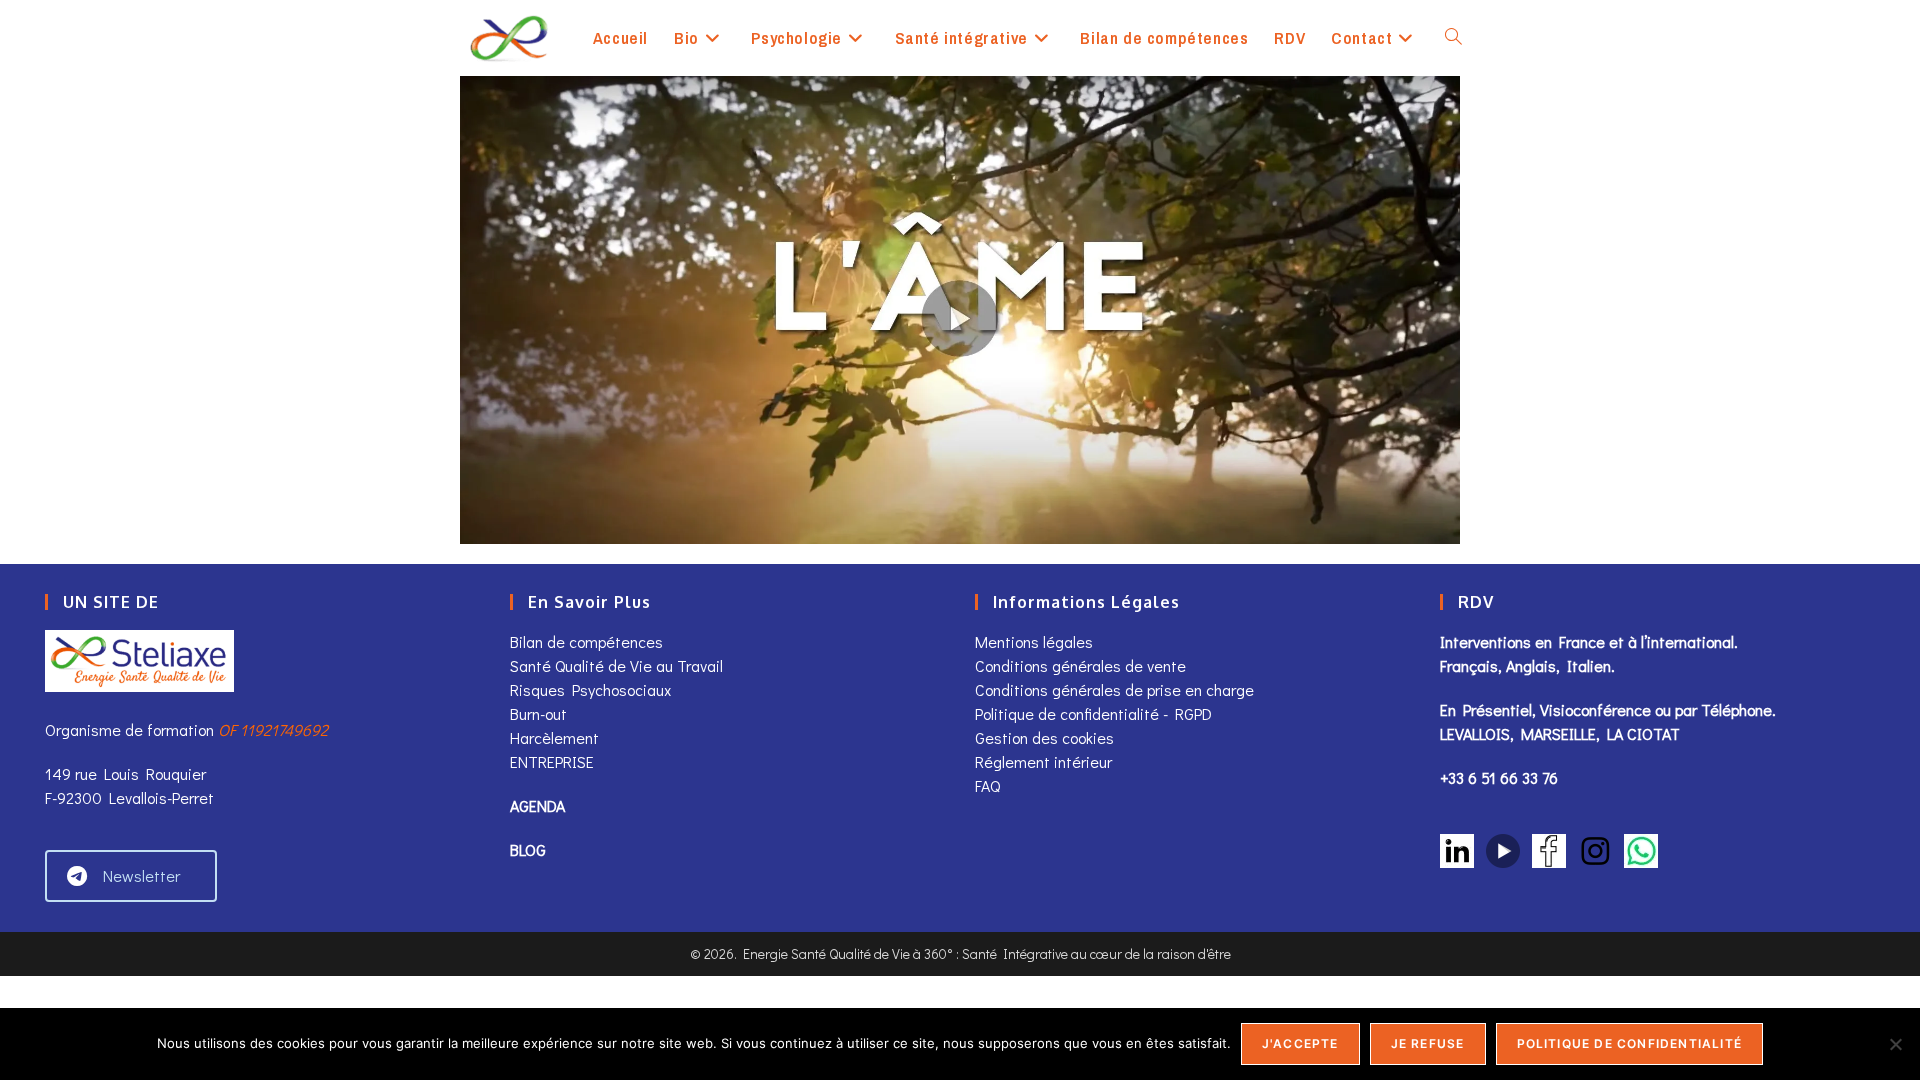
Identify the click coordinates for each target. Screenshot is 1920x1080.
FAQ (987, 785)
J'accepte (1300, 1043)
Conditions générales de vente (1082, 665)
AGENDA (537, 805)
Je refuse (1428, 1043)
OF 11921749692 (273, 729)
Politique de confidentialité (1630, 1043)
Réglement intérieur (1043, 761)
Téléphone (1736, 709)
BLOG (528, 849)
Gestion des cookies (1044, 737)
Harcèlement (554, 737)
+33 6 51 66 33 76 (1499, 777)
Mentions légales (1034, 641)
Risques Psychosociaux (590, 689)
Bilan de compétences (586, 641)
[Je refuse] (1895, 1044)
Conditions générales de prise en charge (1114, 689)
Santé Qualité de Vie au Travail (616, 665)
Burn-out (538, 713)
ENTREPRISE (552, 761)
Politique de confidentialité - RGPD (1093, 713)
